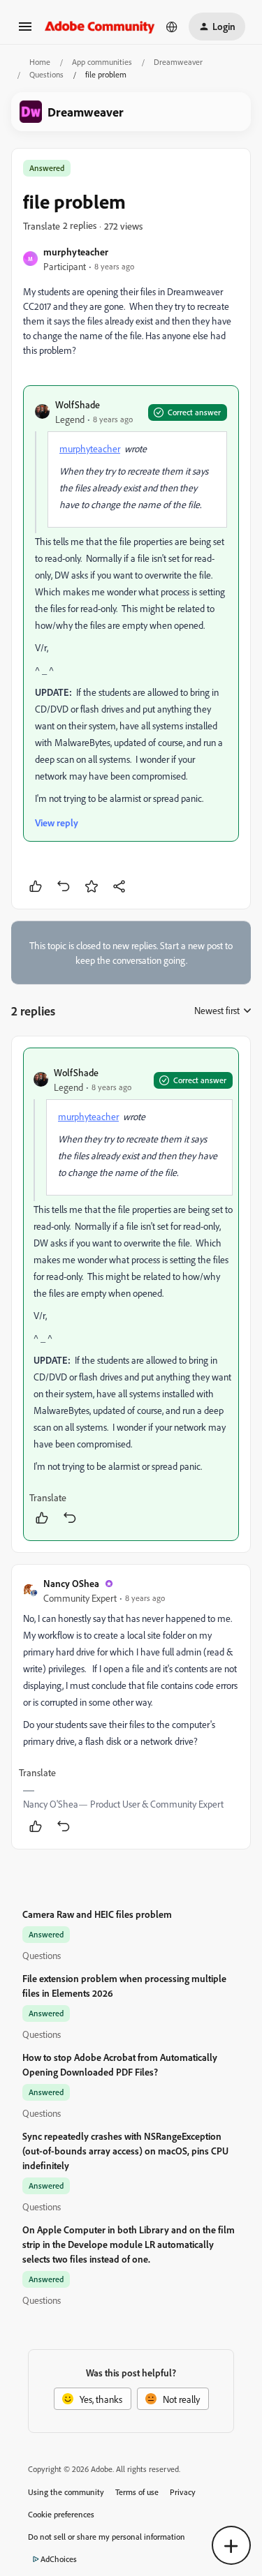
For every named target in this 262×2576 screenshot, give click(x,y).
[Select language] (172, 27)
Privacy (183, 2492)
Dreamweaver (178, 62)
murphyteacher (76, 252)
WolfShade (78, 404)
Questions (46, 74)
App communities (102, 62)
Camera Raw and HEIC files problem (97, 1914)
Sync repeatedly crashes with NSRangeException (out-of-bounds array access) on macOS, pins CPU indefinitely (125, 2151)
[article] (131, 1294)
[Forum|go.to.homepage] (100, 26)
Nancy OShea (71, 1583)
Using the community (66, 2492)
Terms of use (137, 2492)
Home (40, 62)
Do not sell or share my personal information (107, 2537)
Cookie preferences (61, 2514)
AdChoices (59, 2559)
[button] (25, 31)
